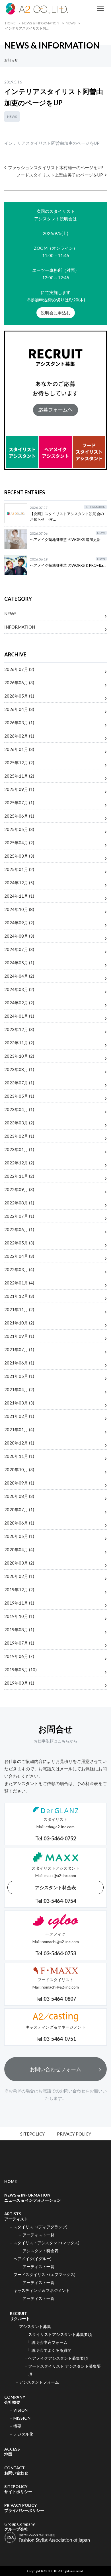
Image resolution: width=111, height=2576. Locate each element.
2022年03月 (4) (19, 1269)
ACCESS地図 (12, 2452)
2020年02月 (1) (19, 1576)
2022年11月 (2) (19, 1176)
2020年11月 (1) (19, 1456)
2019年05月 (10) (20, 1670)
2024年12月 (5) (19, 883)
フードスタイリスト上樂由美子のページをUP (60, 175)
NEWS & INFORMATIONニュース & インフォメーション (33, 2198)
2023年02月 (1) (19, 1136)
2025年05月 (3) (19, 829)
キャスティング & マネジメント (42, 2290)
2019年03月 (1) (19, 1683)
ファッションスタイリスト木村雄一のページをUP (56, 167)
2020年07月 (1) (19, 1510)
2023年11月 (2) (19, 1043)
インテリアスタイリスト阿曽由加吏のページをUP (52, 143)
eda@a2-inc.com (60, 1827)
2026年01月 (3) (19, 749)
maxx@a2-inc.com (60, 1875)
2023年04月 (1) (19, 1109)
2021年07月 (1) (19, 1349)
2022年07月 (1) (19, 1216)
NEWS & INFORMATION (41, 23)
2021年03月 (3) (19, 1403)
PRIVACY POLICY (74, 2134)
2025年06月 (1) (19, 816)
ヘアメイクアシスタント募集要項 (58, 2358)
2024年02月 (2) (19, 1003)
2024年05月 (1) (19, 963)
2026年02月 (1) (19, 736)
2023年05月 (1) (19, 1096)
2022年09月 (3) (19, 1189)
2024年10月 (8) (19, 909)
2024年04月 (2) (19, 976)
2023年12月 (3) (19, 1029)
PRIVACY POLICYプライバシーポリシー (24, 2508)
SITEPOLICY (32, 2134)
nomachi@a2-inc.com (60, 1942)
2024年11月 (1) (19, 896)
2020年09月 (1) (19, 1483)
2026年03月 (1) (19, 723)
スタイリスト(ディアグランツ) (40, 2227)
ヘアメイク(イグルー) (32, 2259)
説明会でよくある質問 (52, 2350)
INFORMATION (20, 627)
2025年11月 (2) (19, 776)
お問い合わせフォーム (55, 2069)
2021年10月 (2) (19, 1323)
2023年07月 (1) (19, 1083)
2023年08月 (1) (19, 1069)
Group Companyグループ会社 (19, 2526)
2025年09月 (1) (19, 789)
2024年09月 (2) (19, 923)
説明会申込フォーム (50, 2342)
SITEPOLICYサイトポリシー (18, 2489)
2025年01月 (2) (19, 869)
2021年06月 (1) (19, 1363)
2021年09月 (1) (19, 1336)
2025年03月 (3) (19, 856)
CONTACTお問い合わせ (16, 2470)
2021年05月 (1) (19, 1376)
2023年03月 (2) (19, 1123)
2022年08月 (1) (19, 1203)
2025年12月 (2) (19, 763)
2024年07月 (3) (19, 949)
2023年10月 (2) (19, 1056)
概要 (17, 2426)
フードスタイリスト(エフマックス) (44, 2274)
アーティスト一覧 (38, 2235)
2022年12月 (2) (19, 1163)
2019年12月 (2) (19, 1590)
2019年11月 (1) (19, 1603)
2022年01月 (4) (19, 1283)
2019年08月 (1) (19, 1630)
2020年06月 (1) (19, 1523)
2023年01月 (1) (19, 1149)
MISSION (22, 2418)
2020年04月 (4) (19, 1550)
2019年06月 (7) (19, 1656)
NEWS (71, 23)
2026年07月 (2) (19, 669)
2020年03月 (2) (19, 1563)
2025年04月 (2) (19, 843)
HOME (10, 23)
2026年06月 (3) (19, 683)
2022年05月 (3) (19, 1243)
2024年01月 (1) (19, 1016)
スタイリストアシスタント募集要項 (60, 2334)
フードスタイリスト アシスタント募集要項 (64, 2370)
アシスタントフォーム (39, 2382)
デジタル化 (23, 2434)
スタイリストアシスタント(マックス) (46, 2243)
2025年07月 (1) (19, 803)
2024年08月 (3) (19, 936)
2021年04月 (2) (19, 1389)
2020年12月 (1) (19, 1443)
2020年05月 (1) (19, 1536)
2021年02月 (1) (19, 1416)
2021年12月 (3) (19, 1296)
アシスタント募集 (35, 2326)
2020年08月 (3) (19, 1496)
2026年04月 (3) (19, 709)
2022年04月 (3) (19, 1256)
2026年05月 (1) (19, 696)
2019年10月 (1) (19, 1616)
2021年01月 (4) (19, 1429)
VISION (20, 2410)
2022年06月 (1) (19, 1229)
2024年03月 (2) (19, 989)
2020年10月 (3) (19, 1469)
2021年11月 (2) (19, 1309)
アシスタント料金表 (55, 1887)
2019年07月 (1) (19, 1643)
